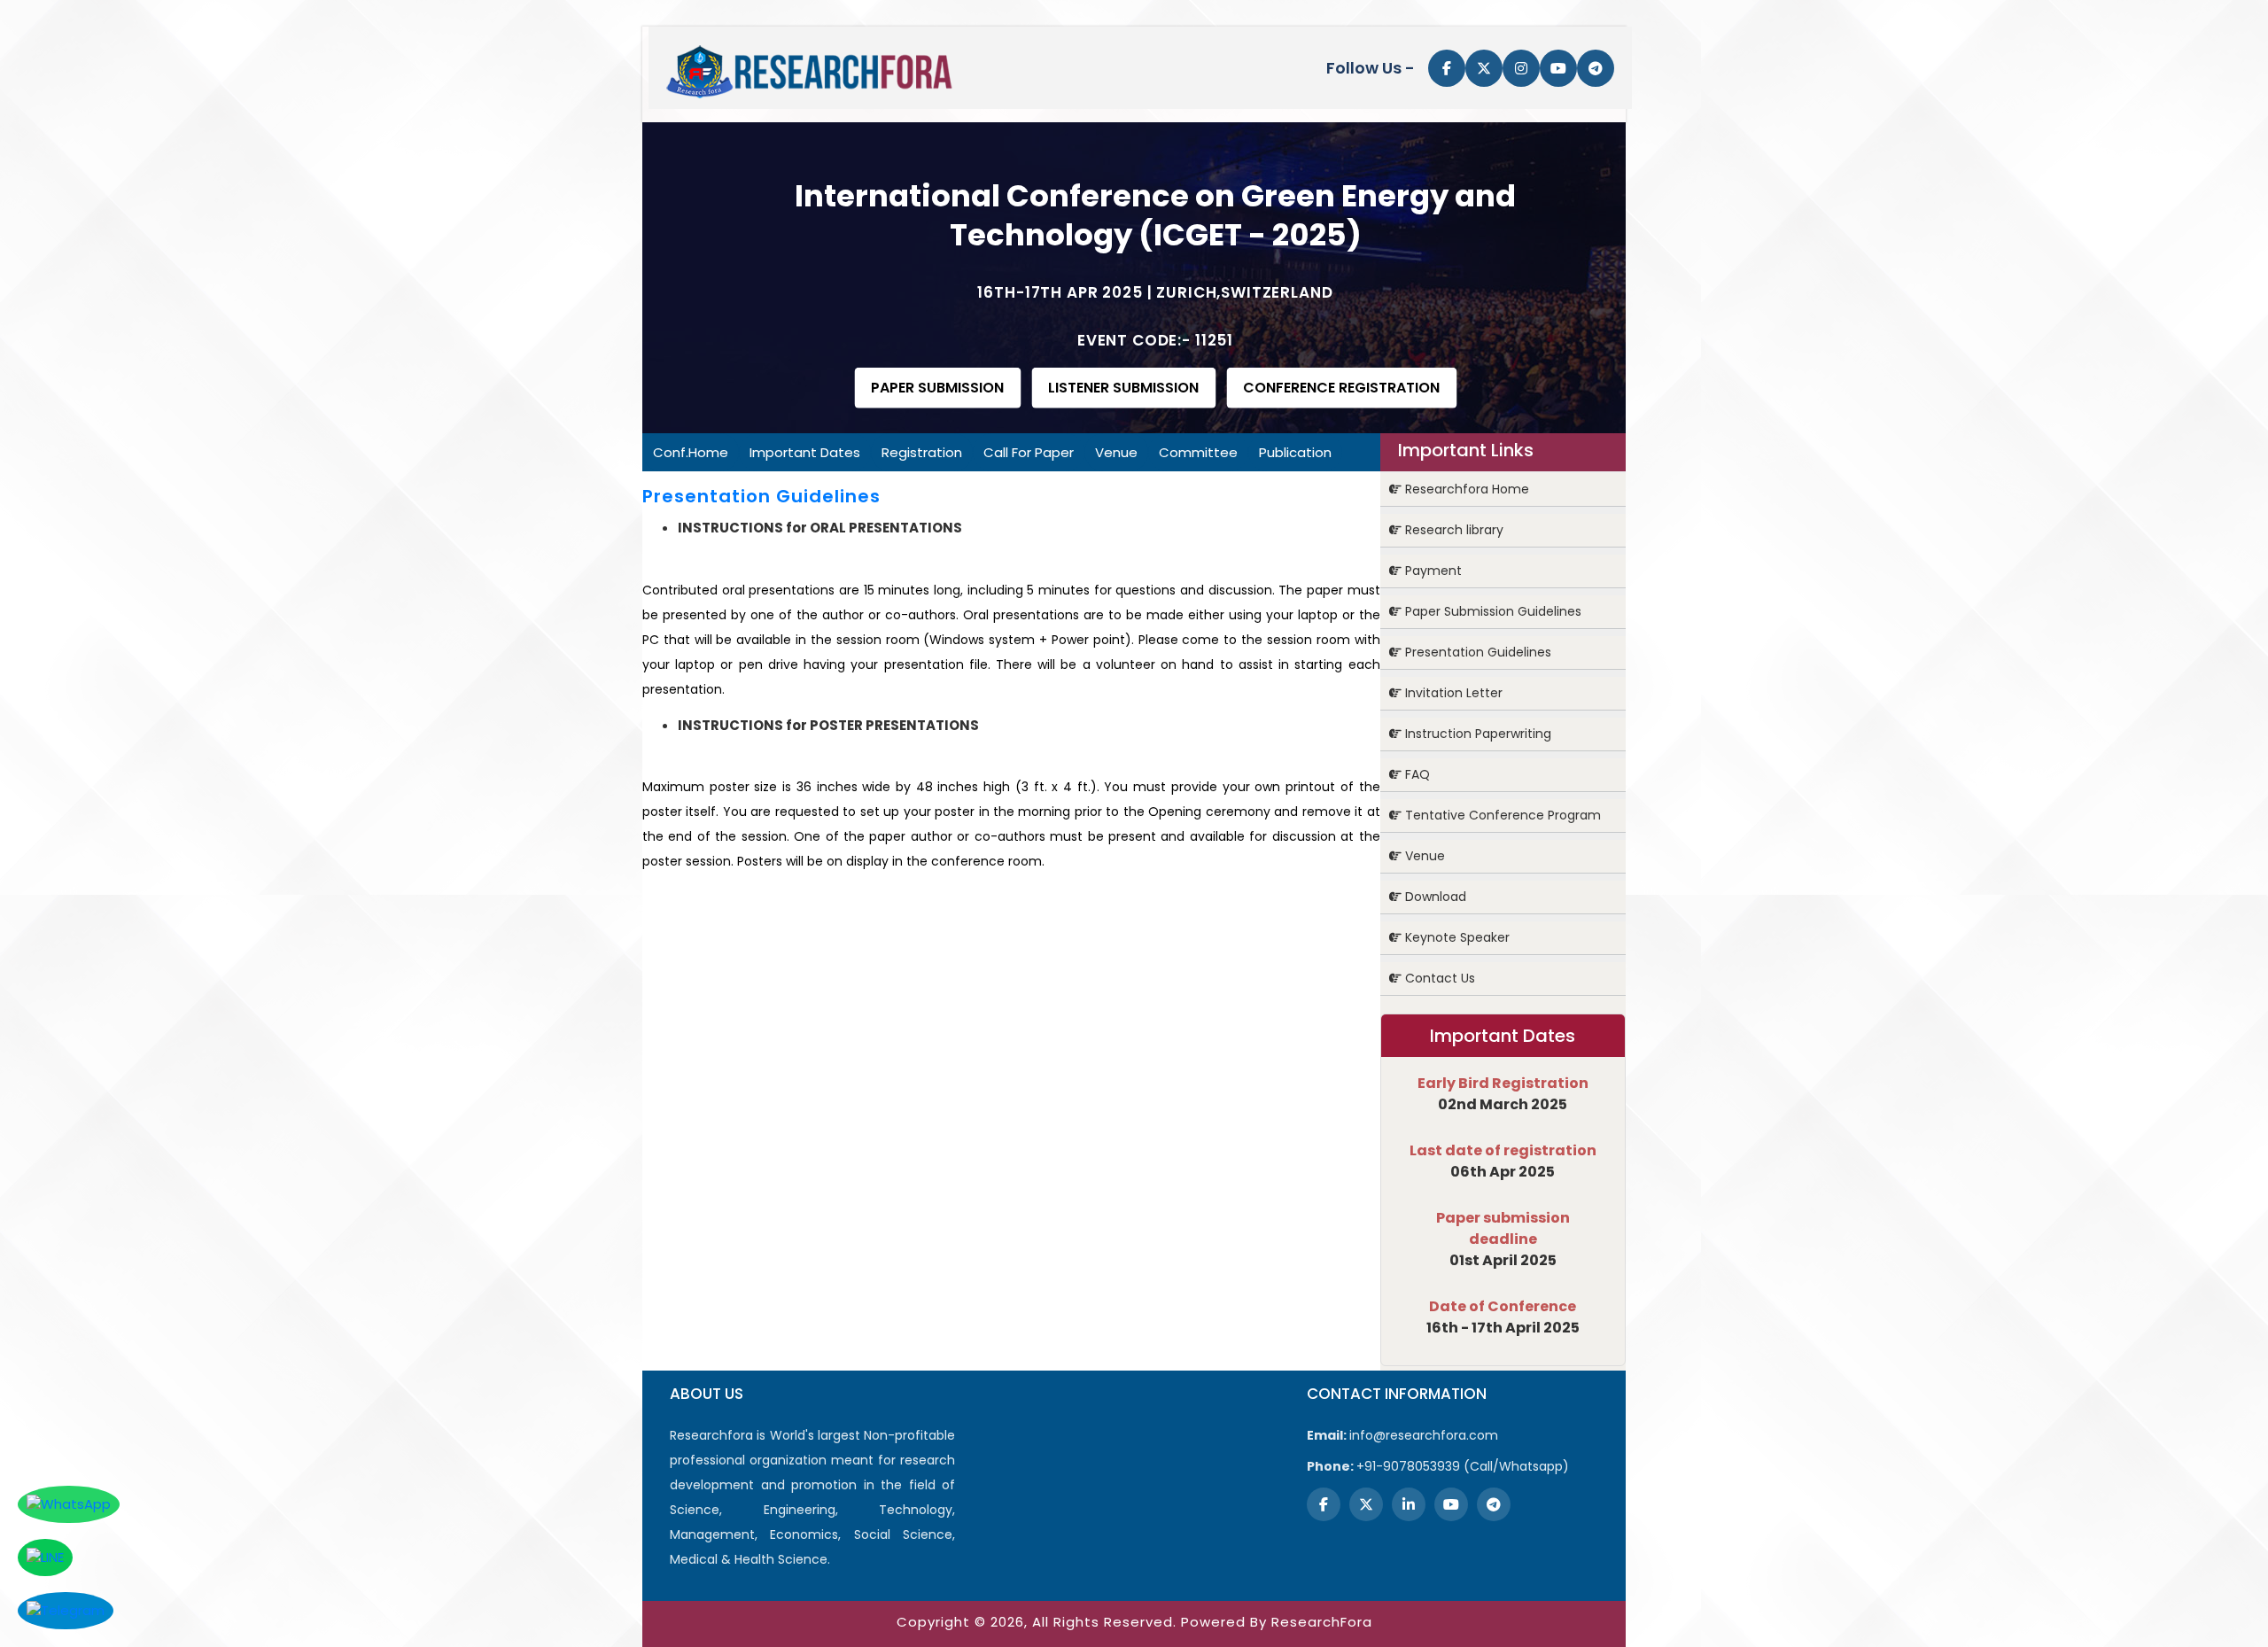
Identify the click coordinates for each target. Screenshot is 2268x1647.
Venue (1116, 452)
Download (1434, 897)
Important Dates (805, 452)
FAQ (1416, 774)
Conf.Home (691, 452)
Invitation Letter (1452, 693)
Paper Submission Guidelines (1491, 611)
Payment (1432, 571)
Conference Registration (1341, 388)
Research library (1452, 530)
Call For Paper (1029, 452)
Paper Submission (937, 388)
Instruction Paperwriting (1476, 734)
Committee (1198, 452)
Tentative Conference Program (1501, 815)
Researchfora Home (1465, 489)
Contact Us (1438, 978)
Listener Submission (1123, 388)
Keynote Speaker (1456, 937)
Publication (1295, 452)
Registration (922, 452)
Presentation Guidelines (1476, 652)
